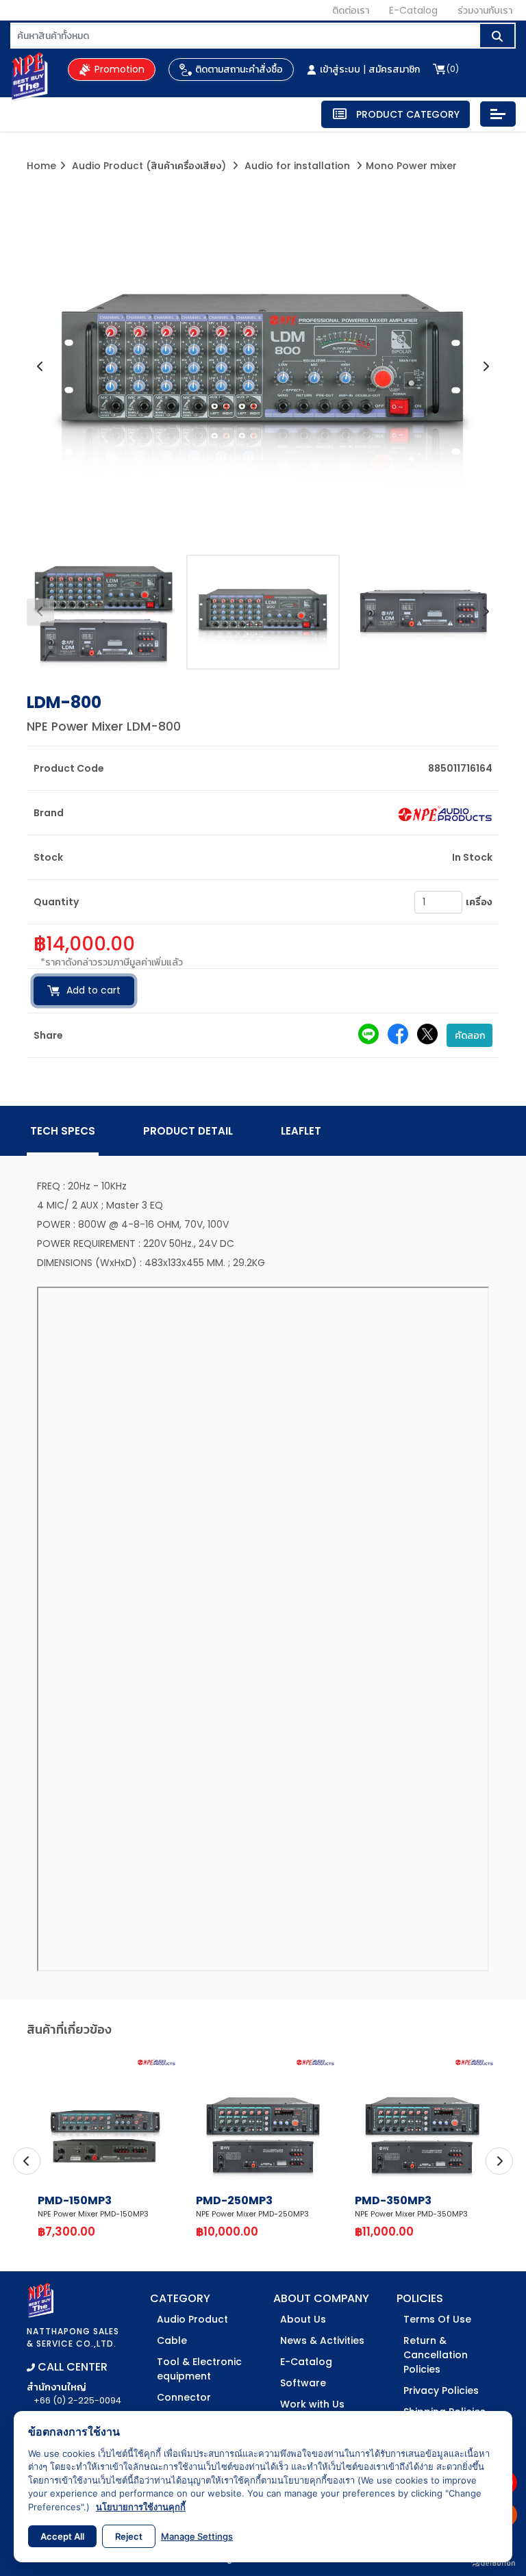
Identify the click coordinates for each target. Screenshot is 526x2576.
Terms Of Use (437, 2319)
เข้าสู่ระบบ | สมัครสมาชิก (370, 69)
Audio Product (192, 2319)
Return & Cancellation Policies (436, 2355)
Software (303, 2383)
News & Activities (322, 2340)
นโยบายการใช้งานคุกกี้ (141, 2507)
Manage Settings (197, 2536)
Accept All (62, 2536)
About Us (303, 2319)
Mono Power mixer (411, 166)
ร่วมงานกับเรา (485, 10)
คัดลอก (470, 1035)
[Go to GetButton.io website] (493, 2562)
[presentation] (40, 367)
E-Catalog (413, 10)
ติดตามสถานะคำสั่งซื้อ (239, 69)
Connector (184, 2397)
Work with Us (312, 2404)
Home (41, 166)
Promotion (120, 69)
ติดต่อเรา (351, 10)
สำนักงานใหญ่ (74, 2393)
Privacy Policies (441, 2390)
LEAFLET (301, 1131)
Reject (129, 2536)
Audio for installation (297, 166)
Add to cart (93, 990)
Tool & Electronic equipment (199, 2369)
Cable (172, 2340)
